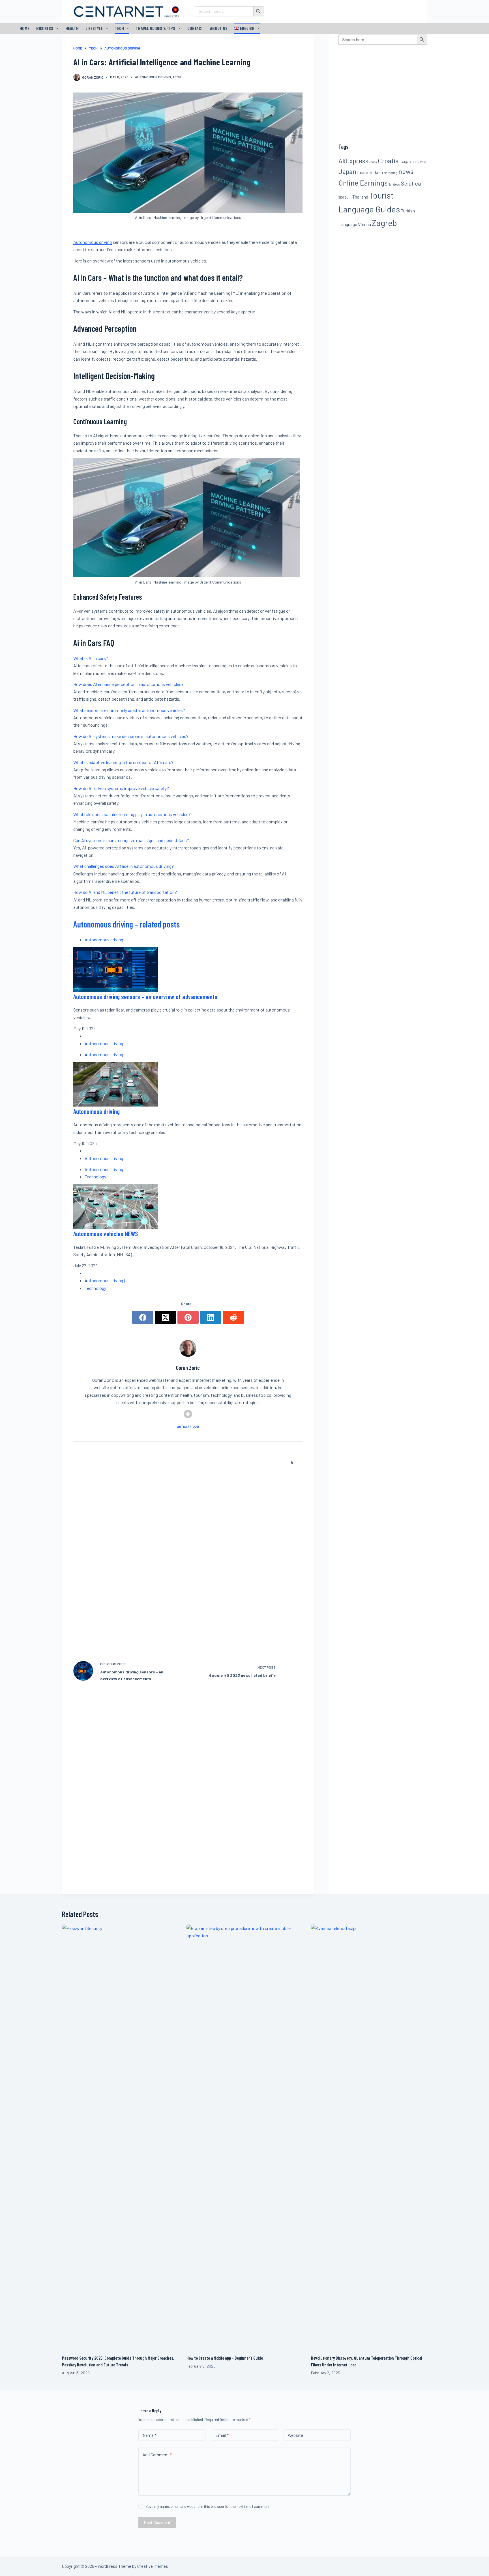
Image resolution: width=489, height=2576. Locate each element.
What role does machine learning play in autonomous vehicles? (132, 814)
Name (149, 2435)
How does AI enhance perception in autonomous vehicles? (128, 684)
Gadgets (405, 162)
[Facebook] (143, 1317)
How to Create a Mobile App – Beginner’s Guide (225, 2358)
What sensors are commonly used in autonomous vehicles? (129, 710)
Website (295, 2435)
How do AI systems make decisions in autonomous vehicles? (131, 736)
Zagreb (384, 223)
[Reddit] (233, 1317)
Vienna (364, 224)
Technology (95, 1177)
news (406, 171)
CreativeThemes (153, 2566)
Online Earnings (363, 183)
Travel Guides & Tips (156, 28)
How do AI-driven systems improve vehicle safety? (121, 788)
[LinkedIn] (211, 1317)
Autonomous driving (153, 77)
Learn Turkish (370, 172)
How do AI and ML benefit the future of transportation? (125, 892)
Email (222, 2435)
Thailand (360, 197)
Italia (423, 162)
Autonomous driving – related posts (126, 924)
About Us (219, 28)
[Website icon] (188, 1414)
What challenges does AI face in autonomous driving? (124, 866)
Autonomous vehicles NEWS (106, 1234)
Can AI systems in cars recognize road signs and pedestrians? (131, 840)
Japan (347, 171)
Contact (195, 28)
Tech (119, 28)
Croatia (388, 161)
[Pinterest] (188, 1317)
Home (24, 28)
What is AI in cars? (91, 658)
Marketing (391, 173)
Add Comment (157, 2455)
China (373, 162)
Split (348, 197)
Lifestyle (94, 28)
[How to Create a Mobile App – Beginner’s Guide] (244, 2137)
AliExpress (353, 161)
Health (72, 28)
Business (45, 28)
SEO (341, 197)
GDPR (415, 162)
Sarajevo (394, 184)
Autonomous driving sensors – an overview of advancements (145, 997)
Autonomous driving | (105, 1280)
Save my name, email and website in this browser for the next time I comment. (208, 2506)
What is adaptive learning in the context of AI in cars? (123, 762)
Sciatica (411, 183)
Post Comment (157, 2522)
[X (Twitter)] (165, 1317)
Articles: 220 (188, 1427)
